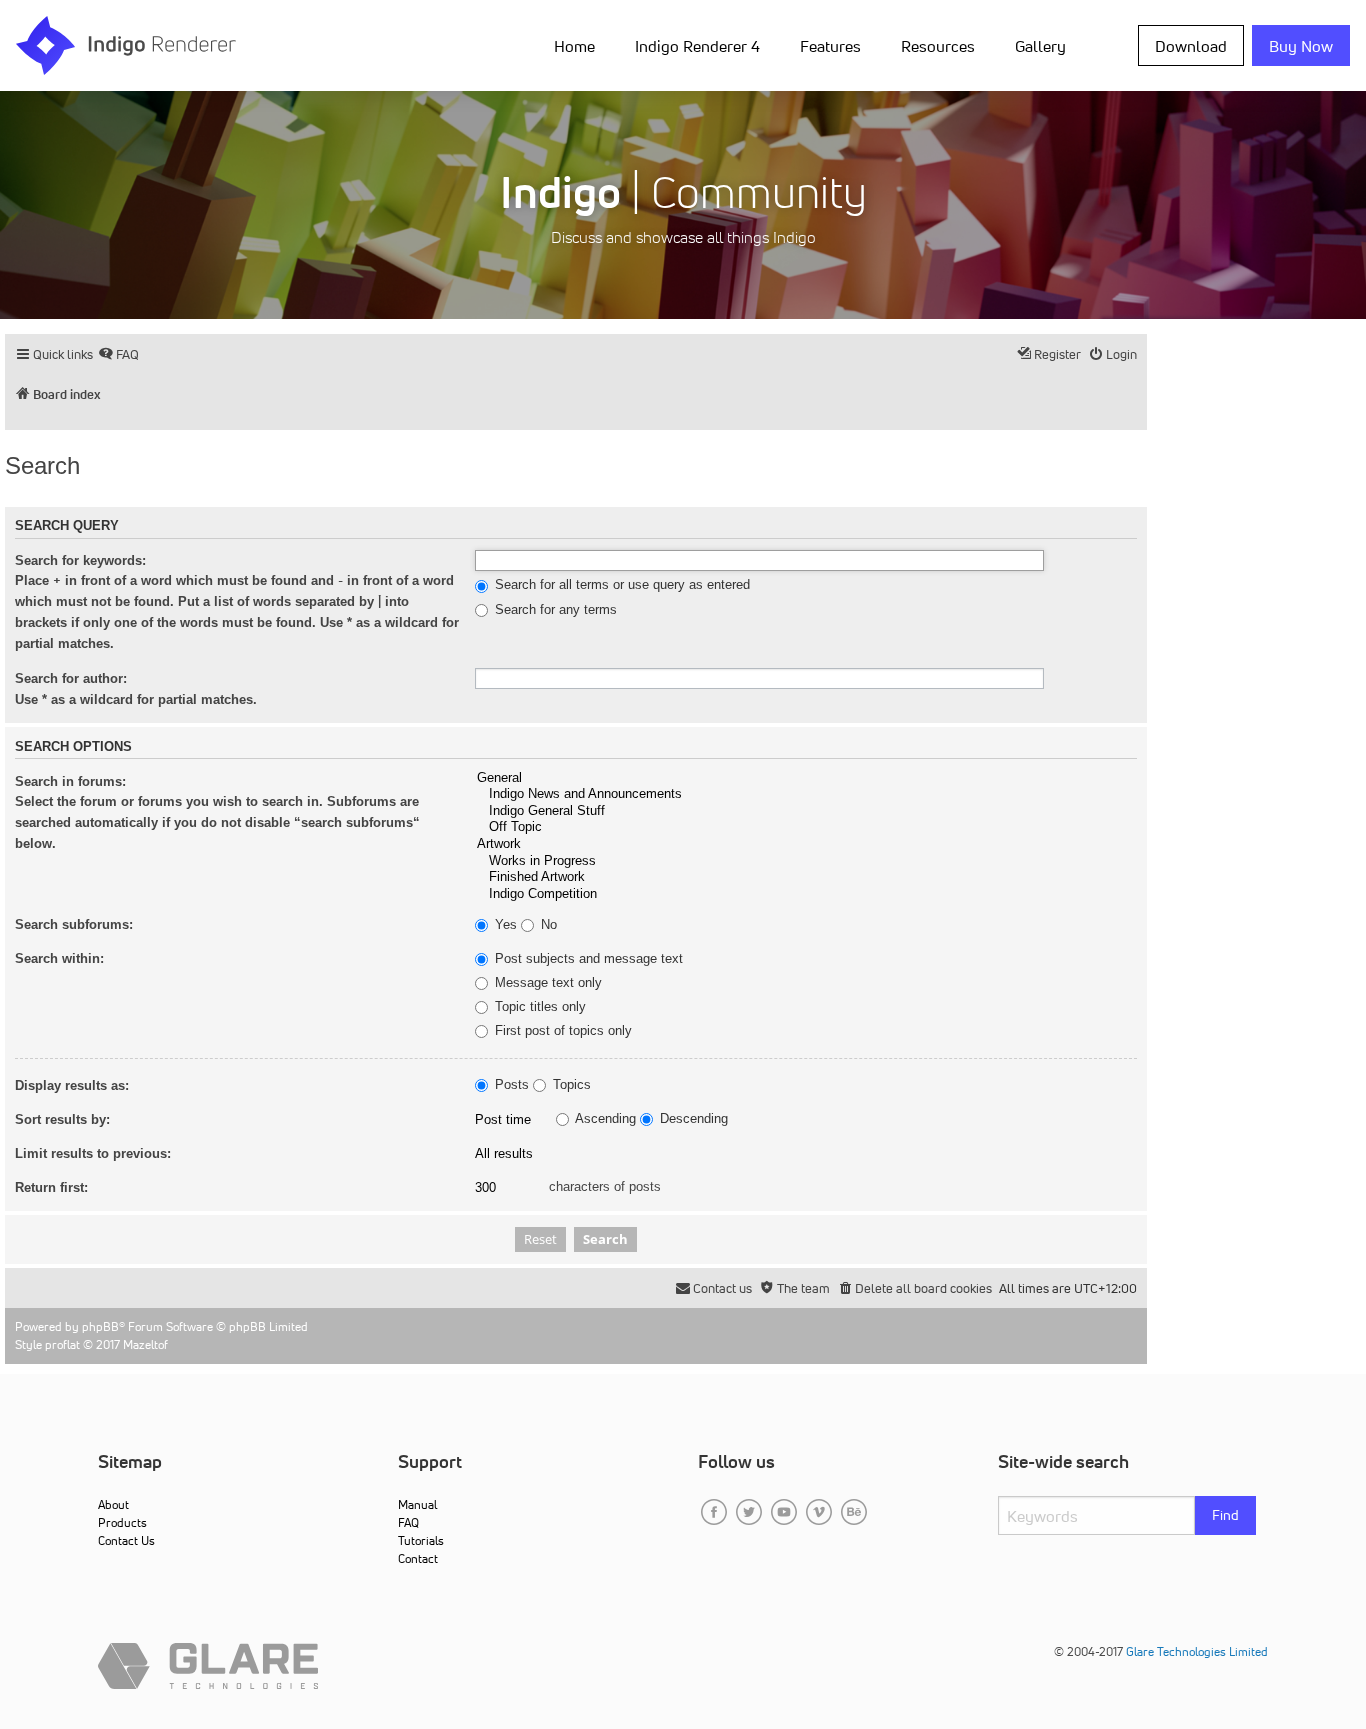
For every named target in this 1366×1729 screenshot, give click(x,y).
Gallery (1040, 46)
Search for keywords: (80, 560)
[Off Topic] (806, 827)
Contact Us (126, 1540)
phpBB (100, 1326)
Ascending (604, 1119)
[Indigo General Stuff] (806, 811)
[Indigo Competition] (806, 894)
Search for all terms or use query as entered (620, 585)
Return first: (51, 1187)
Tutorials (421, 1540)
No (547, 925)
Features (830, 46)
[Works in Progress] (806, 861)
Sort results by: (62, 1119)
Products (122, 1522)
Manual (417, 1504)
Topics (570, 1085)
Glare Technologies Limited (1197, 1651)
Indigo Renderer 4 (697, 46)
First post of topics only (561, 1031)
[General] (806, 778)
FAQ (408, 1522)
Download (1191, 46)
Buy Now (1301, 46)
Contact (418, 1558)
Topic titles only (538, 1007)
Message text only (546, 983)
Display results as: (72, 1085)
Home (574, 46)
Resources (938, 46)
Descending (692, 1119)
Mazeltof (145, 1344)
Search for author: (71, 678)
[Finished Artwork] (806, 877)
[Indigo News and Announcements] (806, 794)
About (113, 1504)
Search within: (59, 958)
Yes (504, 925)
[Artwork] (806, 844)
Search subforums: (74, 924)
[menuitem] (578, 45)
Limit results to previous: (93, 1153)
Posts (510, 1085)
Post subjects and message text (587, 959)
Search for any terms (554, 610)
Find (1225, 1515)
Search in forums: (70, 781)
